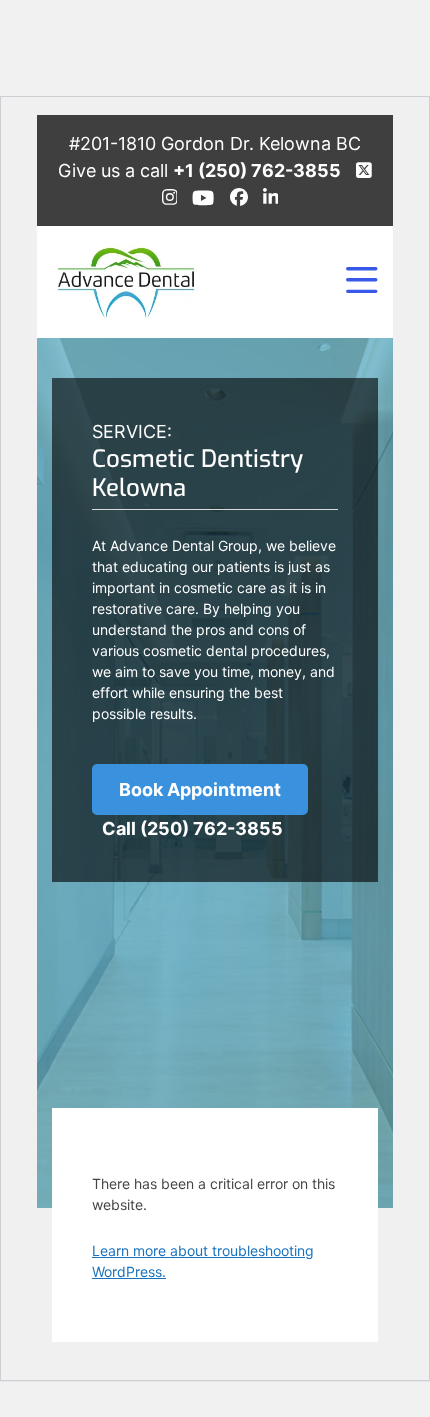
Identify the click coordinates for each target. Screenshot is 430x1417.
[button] (362, 282)
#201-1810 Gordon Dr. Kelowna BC (215, 143)
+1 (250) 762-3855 (257, 170)
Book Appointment (200, 789)
